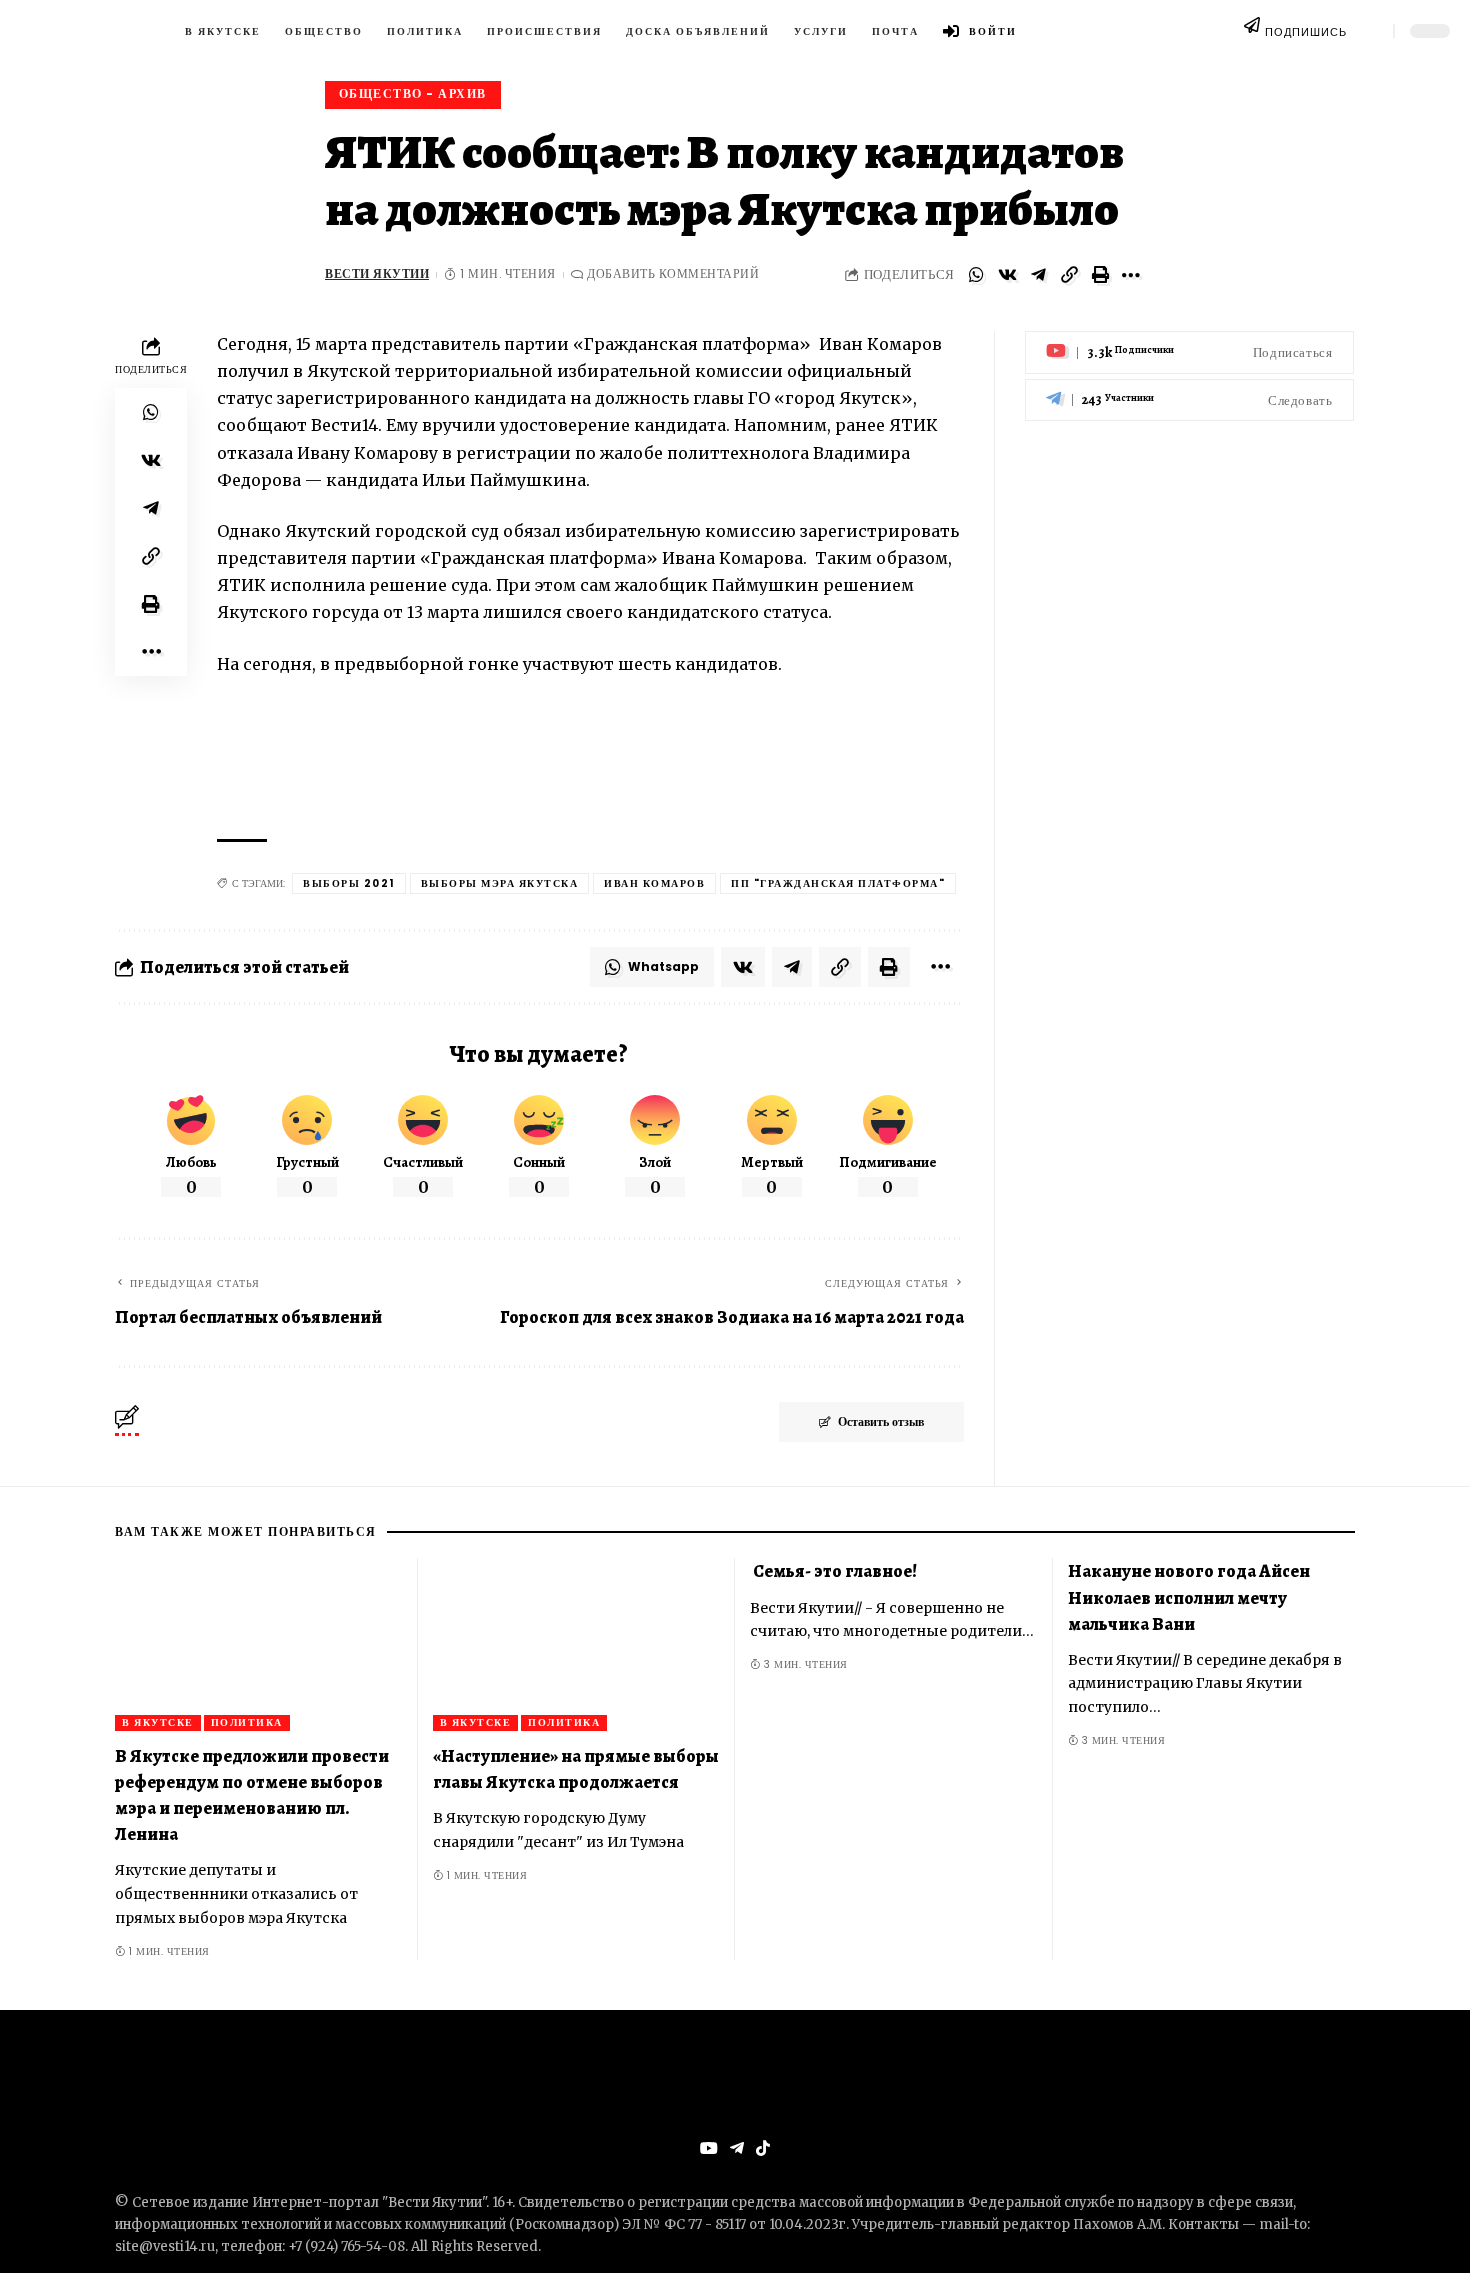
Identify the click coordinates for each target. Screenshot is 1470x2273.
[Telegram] (1189, 399)
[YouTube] (709, 2148)
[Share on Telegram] (1038, 275)
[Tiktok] (763, 2148)
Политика (247, 1722)
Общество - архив (413, 94)
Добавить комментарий (673, 274)
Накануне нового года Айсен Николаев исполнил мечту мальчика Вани (1189, 1597)
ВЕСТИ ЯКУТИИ (377, 274)
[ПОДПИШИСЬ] (1252, 30)
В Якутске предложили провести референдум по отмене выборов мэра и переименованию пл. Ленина (252, 1795)
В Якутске (158, 1722)
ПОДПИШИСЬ (1306, 32)
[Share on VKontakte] (1007, 275)
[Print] (1100, 275)
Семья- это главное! (833, 1571)
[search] (1370, 31)
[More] (1131, 275)
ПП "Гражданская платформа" (838, 883)
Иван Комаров (654, 883)
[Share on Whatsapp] (976, 275)
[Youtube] (1189, 352)
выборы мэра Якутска (500, 883)
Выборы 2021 (349, 883)
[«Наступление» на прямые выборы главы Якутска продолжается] (577, 1644)
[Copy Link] (1069, 275)
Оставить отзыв (881, 1421)
